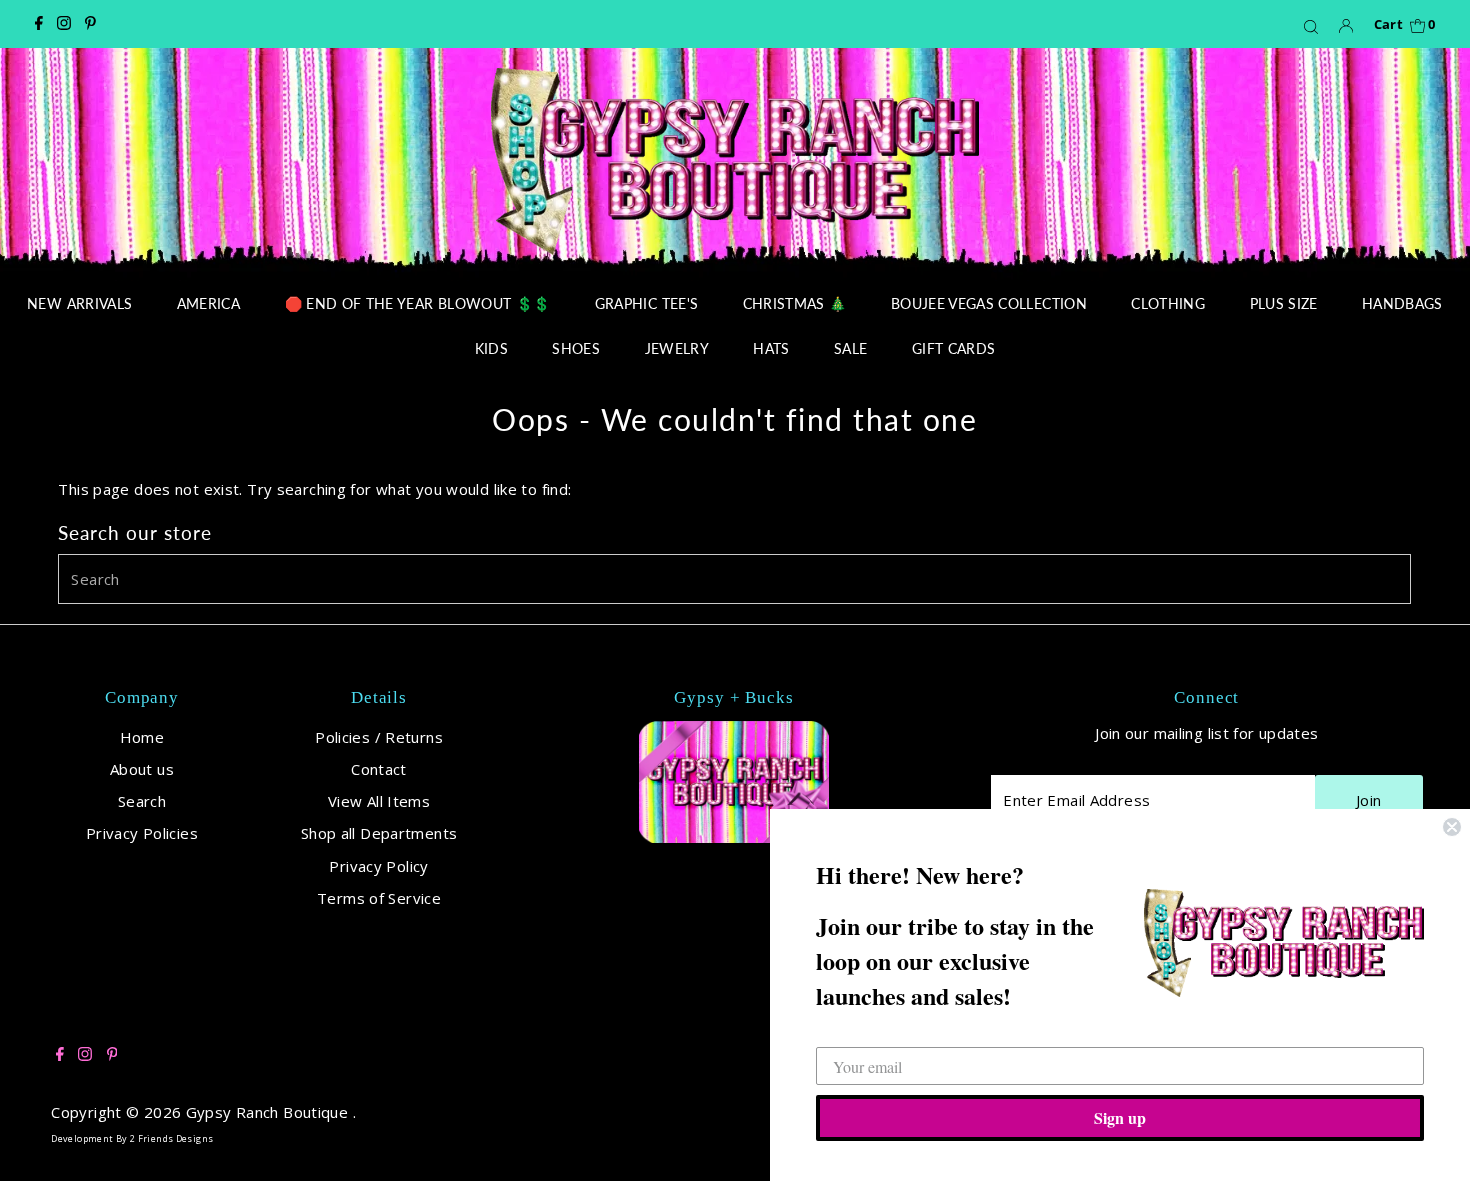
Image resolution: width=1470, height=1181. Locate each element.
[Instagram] (64, 24)
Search (142, 801)
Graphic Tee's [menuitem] (647, 303)
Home (142, 737)
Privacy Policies (142, 833)
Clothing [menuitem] (1168, 303)
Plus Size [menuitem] (1284, 303)
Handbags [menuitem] (1402, 303)
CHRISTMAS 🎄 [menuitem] (795, 303)
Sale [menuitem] (850, 348)
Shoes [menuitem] (576, 348)
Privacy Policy (378, 866)
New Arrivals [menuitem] (79, 303)
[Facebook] (39, 24)
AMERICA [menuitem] (208, 303)
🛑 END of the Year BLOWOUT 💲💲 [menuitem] (418, 303)
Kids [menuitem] (491, 348)
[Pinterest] (90, 24)
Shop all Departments (379, 833)
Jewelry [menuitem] (677, 348)
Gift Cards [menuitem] (954, 348)
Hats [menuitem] (771, 348)
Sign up (1120, 1117)
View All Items (379, 801)
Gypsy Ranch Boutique (269, 1112)
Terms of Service (379, 898)
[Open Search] (1311, 26)
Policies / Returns (379, 737)
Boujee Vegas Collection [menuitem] (989, 303)
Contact (379, 769)
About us (142, 769)
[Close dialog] (1452, 827)
